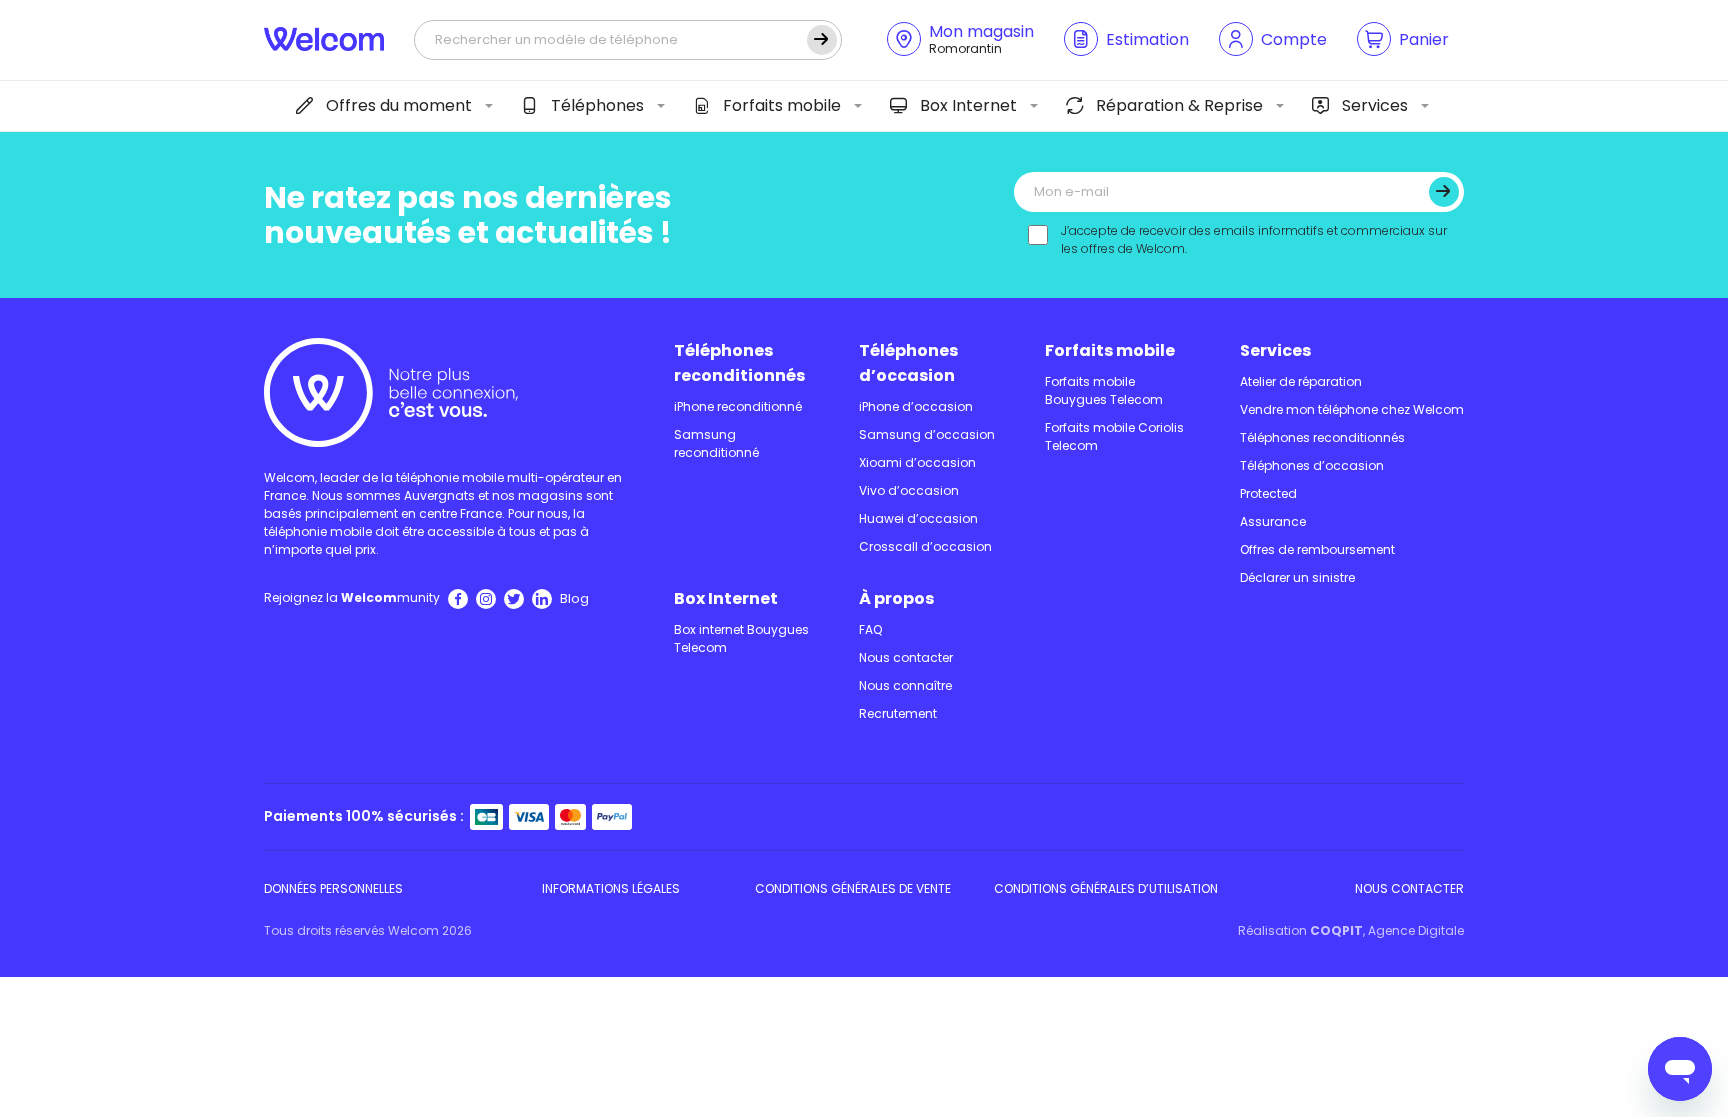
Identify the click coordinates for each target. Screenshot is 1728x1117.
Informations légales (611, 888)
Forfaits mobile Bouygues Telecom (1104, 390)
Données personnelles (333, 888)
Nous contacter (906, 657)
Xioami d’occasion (917, 462)
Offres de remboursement (1317, 549)
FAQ (870, 629)
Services (1375, 105)
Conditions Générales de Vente (853, 888)
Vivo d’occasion (909, 490)
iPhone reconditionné (738, 406)
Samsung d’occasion (927, 434)
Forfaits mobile (782, 105)
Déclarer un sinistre (1297, 577)
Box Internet (968, 105)
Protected (1268, 493)
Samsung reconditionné (716, 443)
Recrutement (898, 713)
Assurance (1273, 521)
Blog (574, 598)
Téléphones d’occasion (908, 363)
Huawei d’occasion (918, 518)
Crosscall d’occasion (925, 546)
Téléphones (597, 105)
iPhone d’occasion (916, 406)
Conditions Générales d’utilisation (1106, 888)
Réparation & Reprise (1179, 105)
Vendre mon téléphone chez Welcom (1352, 409)
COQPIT (1336, 930)
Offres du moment (399, 105)
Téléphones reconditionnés (739, 363)
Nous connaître (905, 685)
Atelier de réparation (1301, 381)
